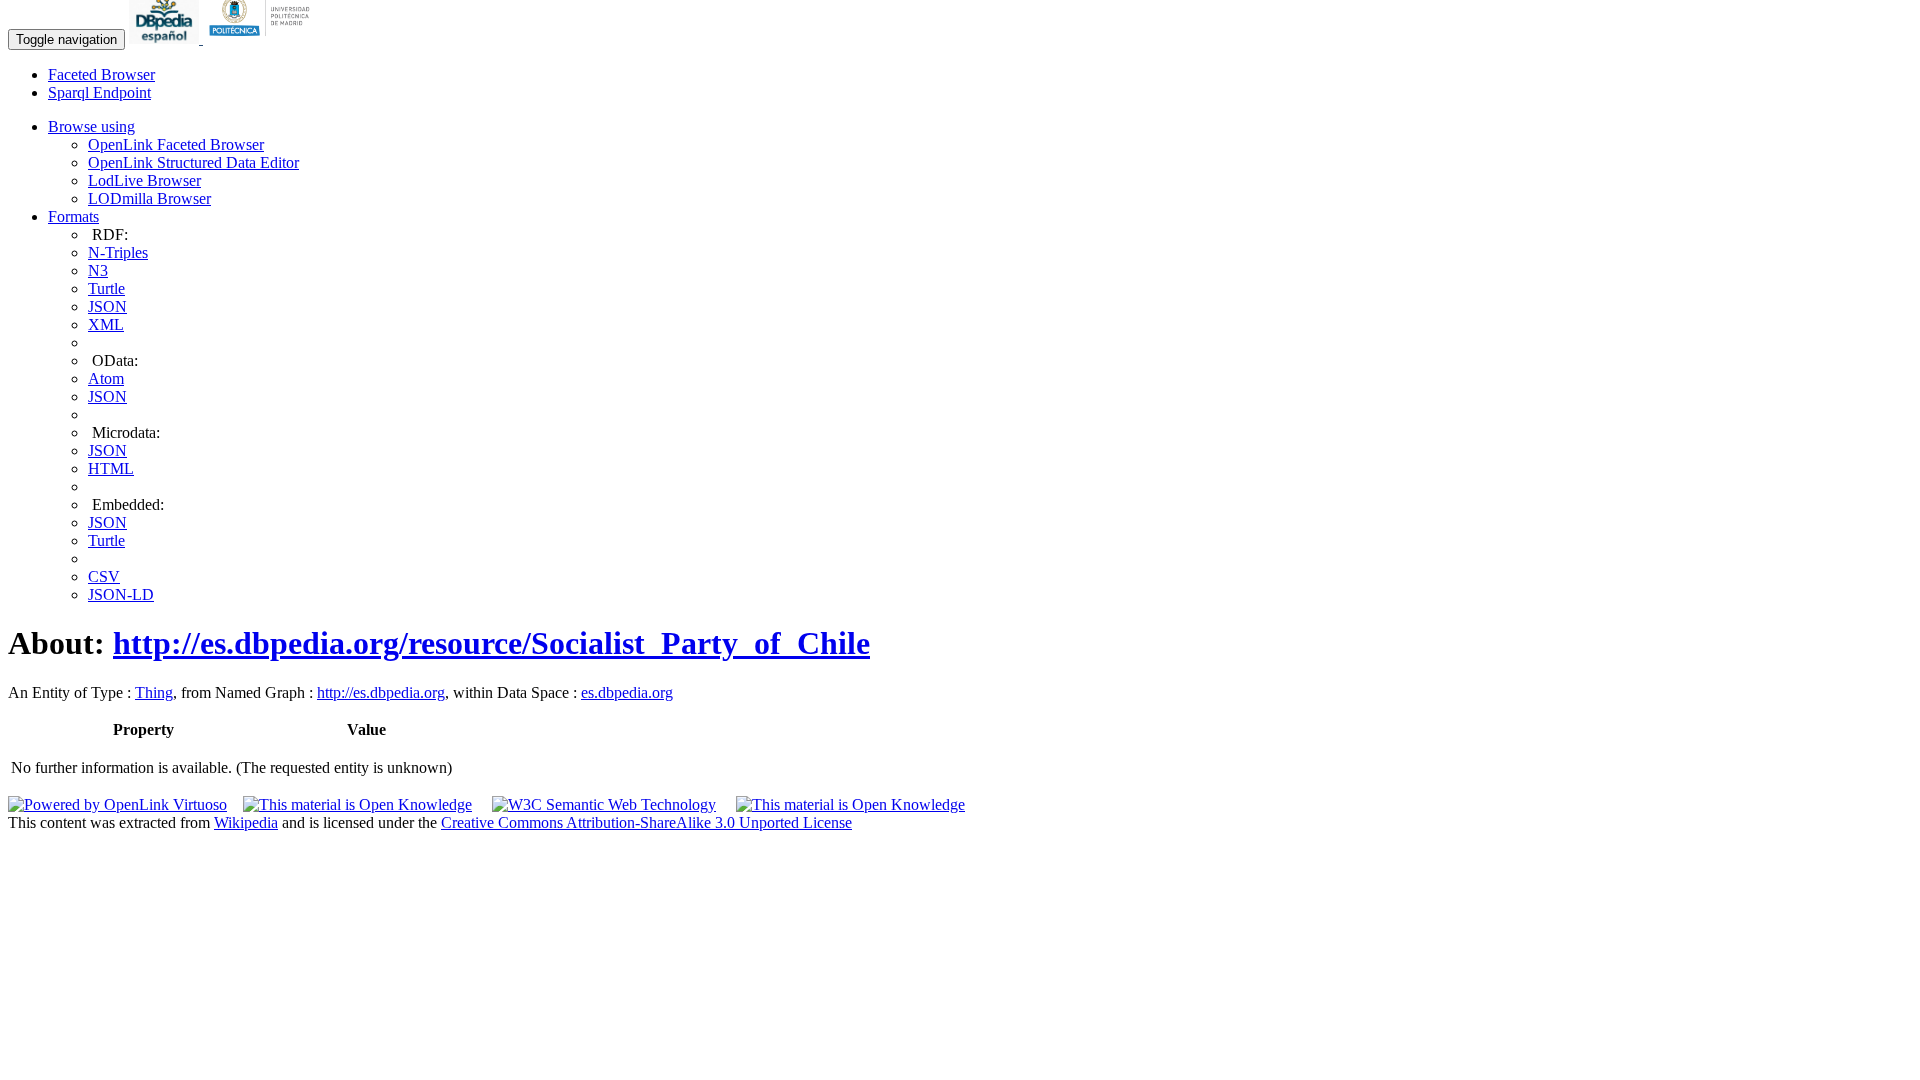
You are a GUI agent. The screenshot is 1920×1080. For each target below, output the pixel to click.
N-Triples (118, 252)
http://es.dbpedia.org (381, 692)
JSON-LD (121, 594)
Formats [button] (73, 216)
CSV (104, 576)
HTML (111, 468)
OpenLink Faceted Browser (176, 144)
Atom (106, 378)
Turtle (106, 288)
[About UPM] (263, 38)
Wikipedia (246, 822)
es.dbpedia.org (627, 692)
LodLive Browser (144, 180)
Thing (154, 692)
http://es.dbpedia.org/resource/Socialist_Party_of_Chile (491, 643)
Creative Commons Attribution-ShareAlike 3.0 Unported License (646, 822)
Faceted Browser (101, 74)
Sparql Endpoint (99, 92)
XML (106, 324)
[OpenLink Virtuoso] (117, 804)
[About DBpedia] (166, 38)
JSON (107, 306)
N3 (98, 270)
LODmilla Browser (149, 198)
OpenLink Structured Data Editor (193, 162)
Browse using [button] (91, 126)
